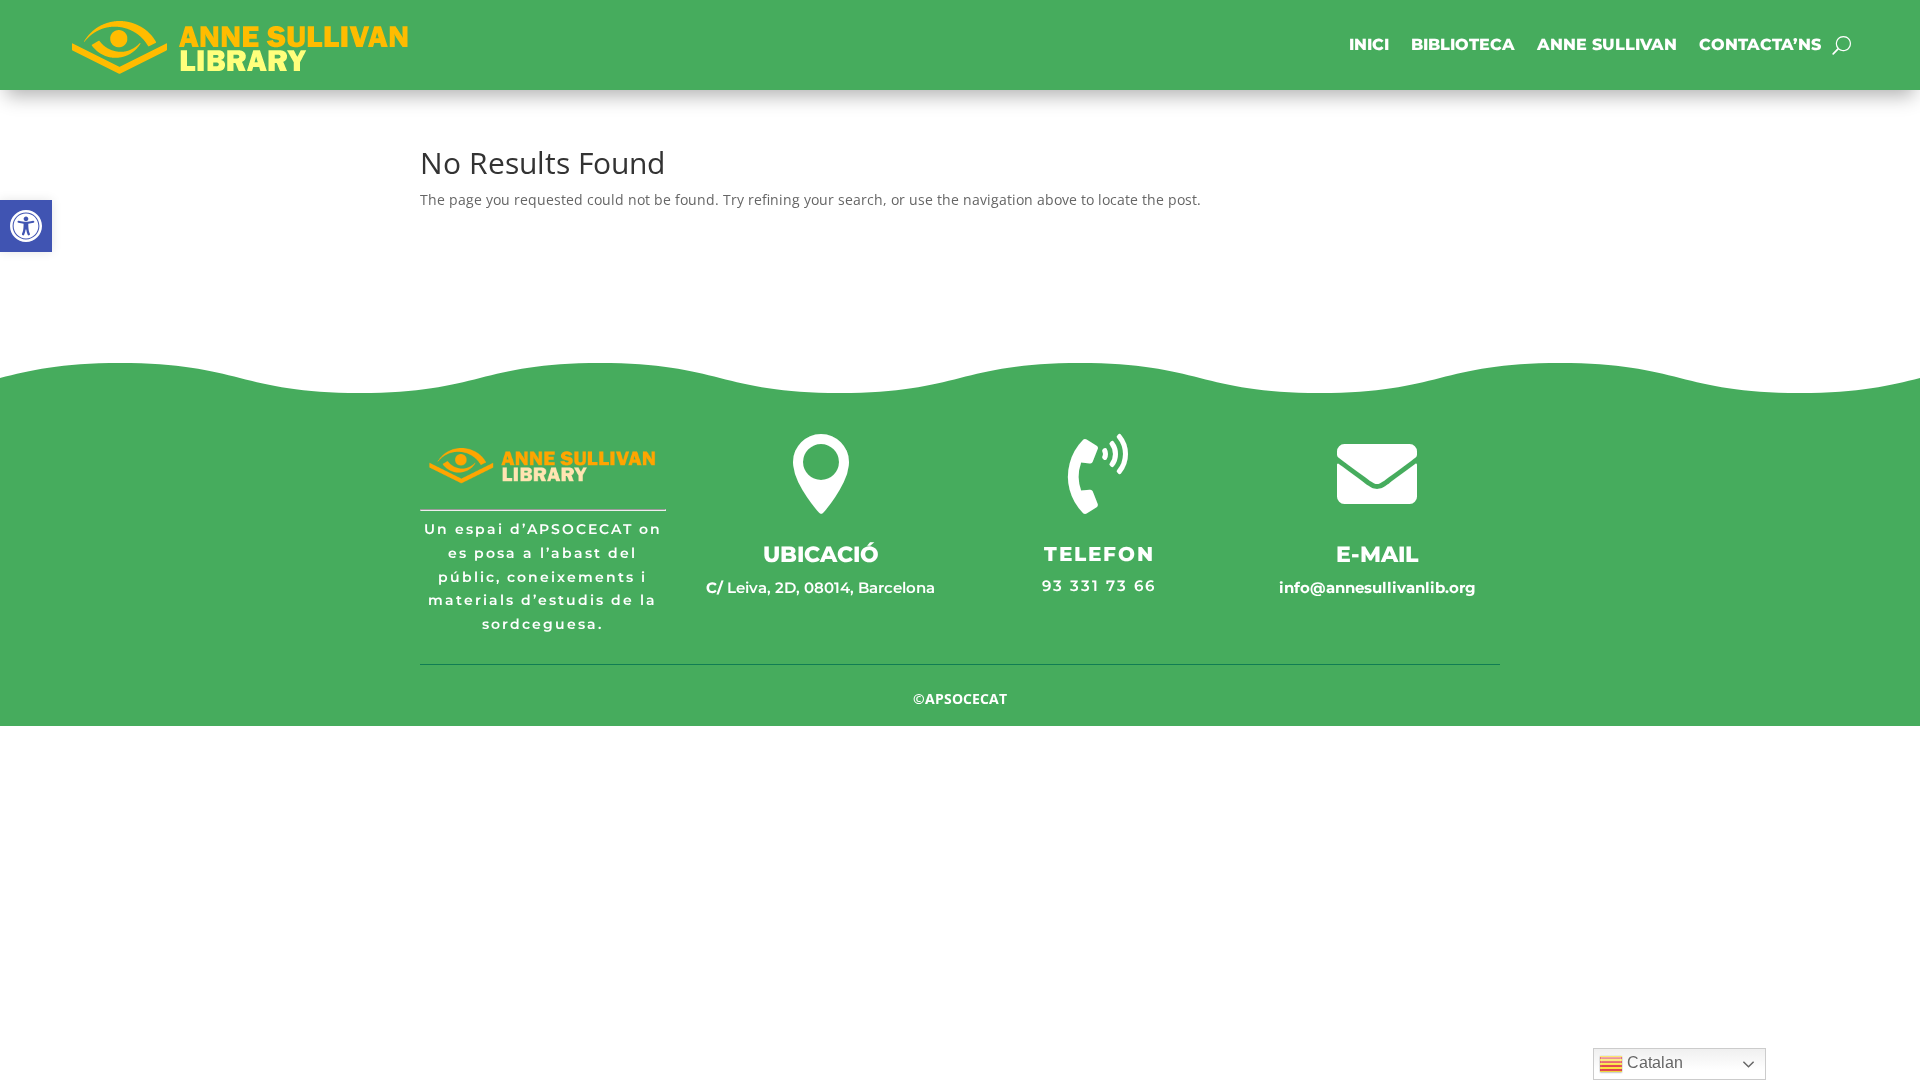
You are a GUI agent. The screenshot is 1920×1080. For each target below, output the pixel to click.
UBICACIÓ (821, 554)
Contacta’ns (1760, 44)
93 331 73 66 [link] (1099, 585)
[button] (26, 226)
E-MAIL (1377, 554)
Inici (1369, 44)
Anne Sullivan (1607, 44)
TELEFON (1099, 554)
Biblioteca (1463, 44)
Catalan (1653, 1062)
